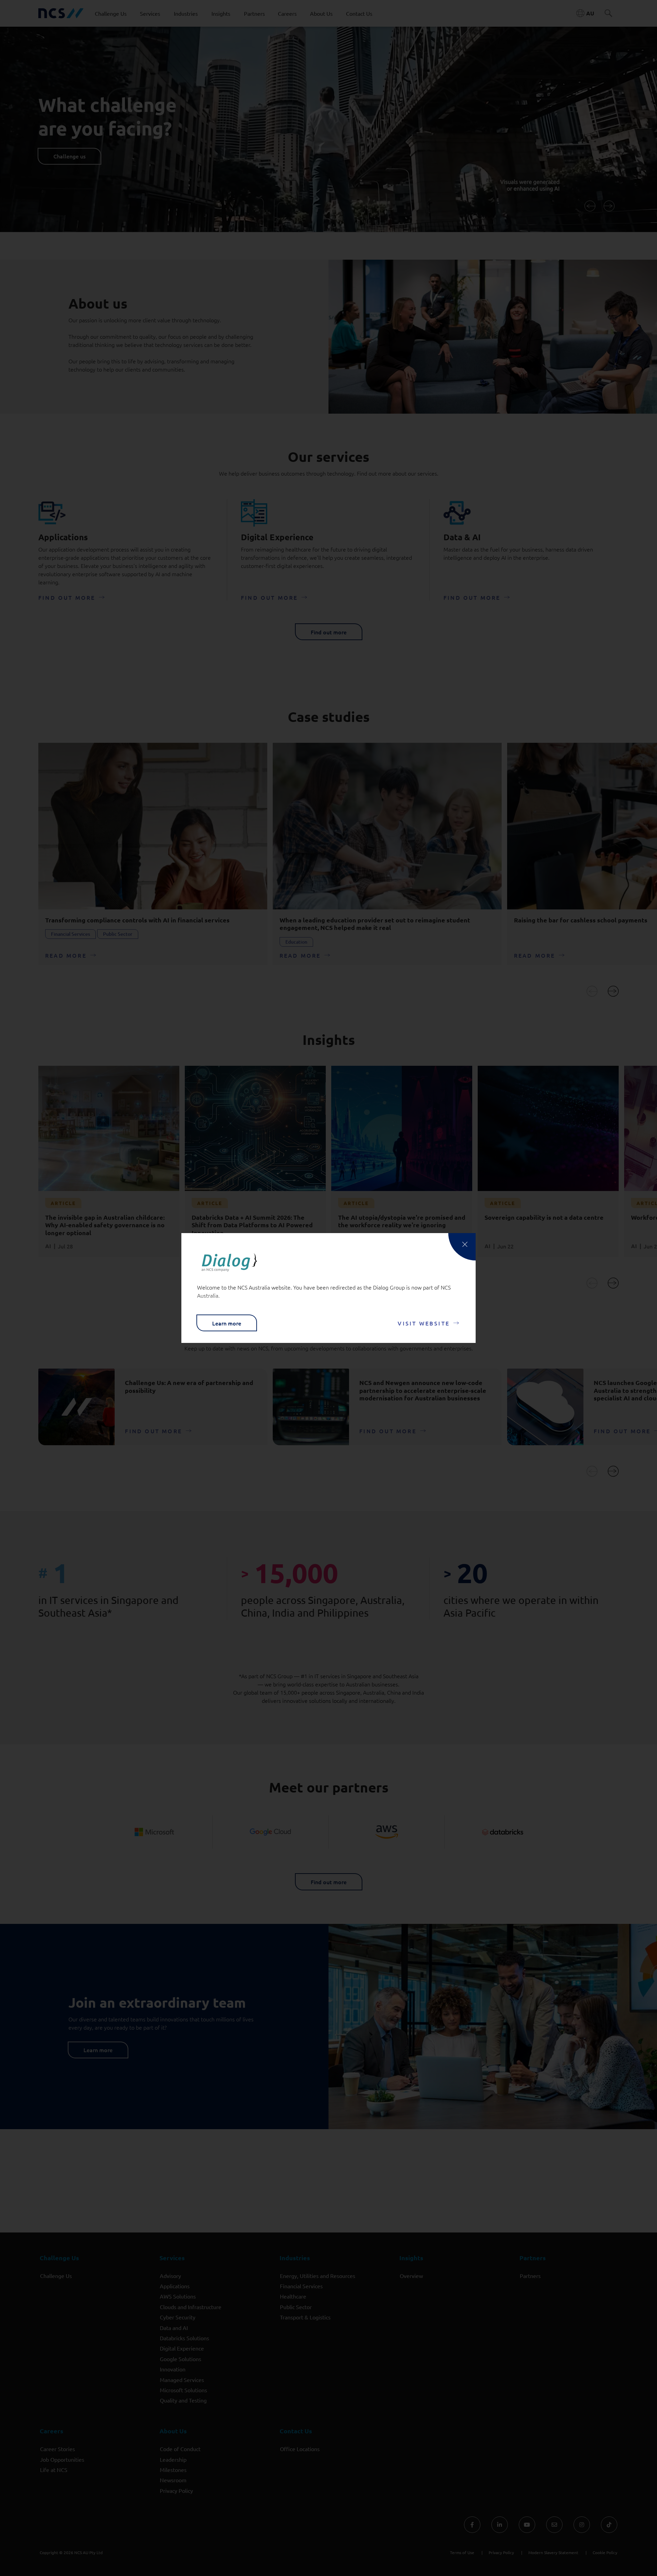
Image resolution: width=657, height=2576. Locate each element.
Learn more (227, 1323)
